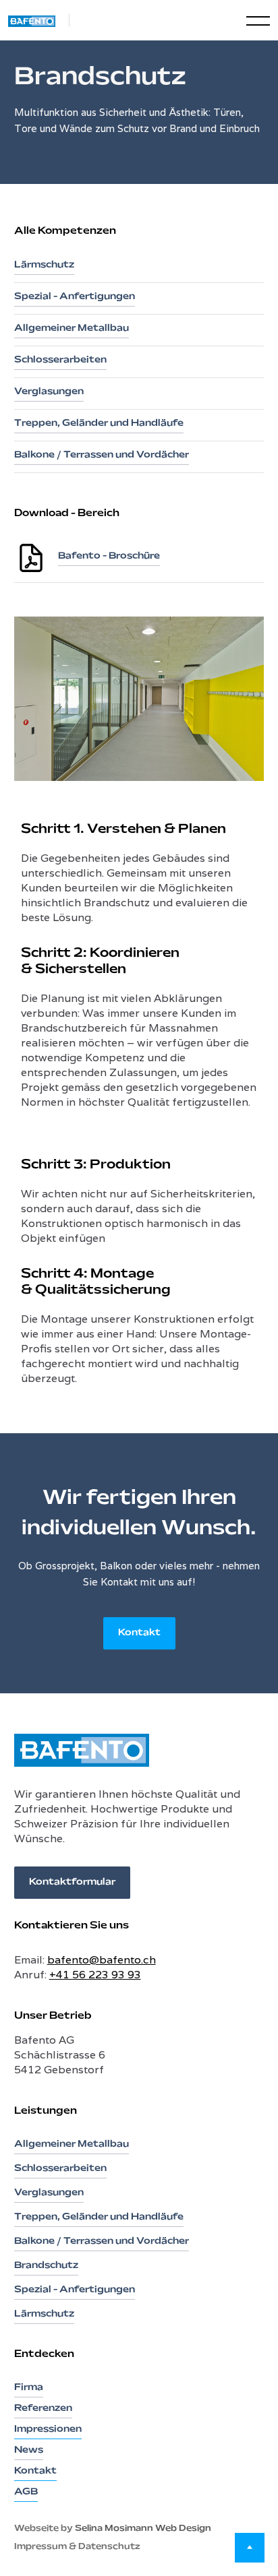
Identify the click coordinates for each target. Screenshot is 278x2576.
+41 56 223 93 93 (95, 1975)
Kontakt (139, 1633)
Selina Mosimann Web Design (143, 2529)
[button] (246, 20)
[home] (39, 20)
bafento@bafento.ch (102, 1960)
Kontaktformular (72, 1882)
